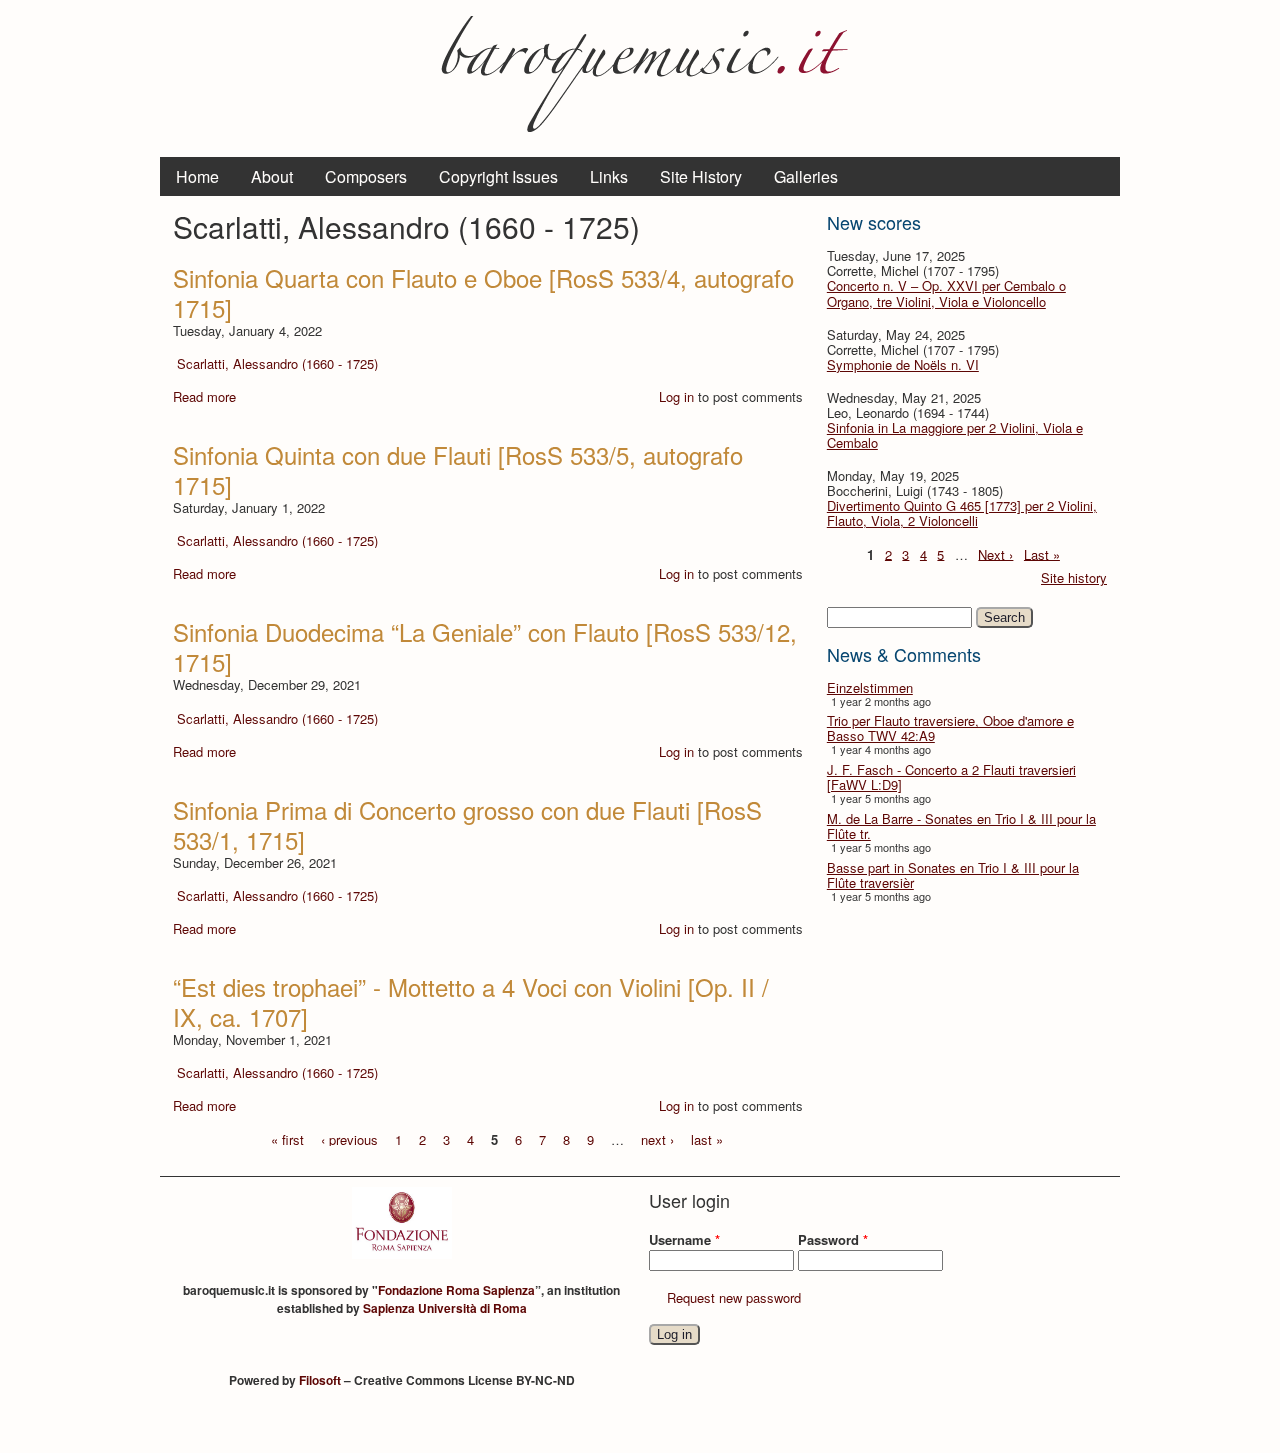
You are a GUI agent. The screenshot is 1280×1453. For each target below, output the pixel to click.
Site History (701, 176)
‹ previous (349, 1138)
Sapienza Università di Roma (445, 1308)
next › (657, 1138)
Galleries (806, 176)
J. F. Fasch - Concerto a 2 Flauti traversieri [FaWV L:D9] (951, 777)
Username (684, 1239)
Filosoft (320, 1380)
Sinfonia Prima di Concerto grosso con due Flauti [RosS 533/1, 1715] (467, 824)
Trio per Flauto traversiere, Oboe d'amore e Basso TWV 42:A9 (950, 728)
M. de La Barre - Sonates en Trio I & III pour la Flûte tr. (961, 826)
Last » (1042, 553)
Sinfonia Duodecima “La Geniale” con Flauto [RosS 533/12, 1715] (485, 646)
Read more (204, 396)
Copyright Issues (498, 176)
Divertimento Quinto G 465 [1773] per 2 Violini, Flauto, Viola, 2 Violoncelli (962, 513)
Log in (676, 396)
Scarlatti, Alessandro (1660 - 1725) (277, 363)
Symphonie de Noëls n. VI (903, 364)
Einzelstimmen (870, 687)
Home (197, 176)
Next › (995, 553)
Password (833, 1239)
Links (609, 176)
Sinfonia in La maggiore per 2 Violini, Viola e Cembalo (955, 435)
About (272, 176)
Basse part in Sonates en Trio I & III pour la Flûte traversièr (953, 875)
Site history (1074, 577)
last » (707, 1138)
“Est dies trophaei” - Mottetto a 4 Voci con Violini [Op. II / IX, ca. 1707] (471, 1001)
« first (287, 1138)
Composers (366, 176)
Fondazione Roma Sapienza (456, 1290)
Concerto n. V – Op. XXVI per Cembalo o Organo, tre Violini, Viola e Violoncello (946, 293)
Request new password (734, 1297)
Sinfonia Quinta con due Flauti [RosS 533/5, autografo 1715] (458, 469)
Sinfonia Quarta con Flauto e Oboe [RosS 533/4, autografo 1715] (483, 292)
